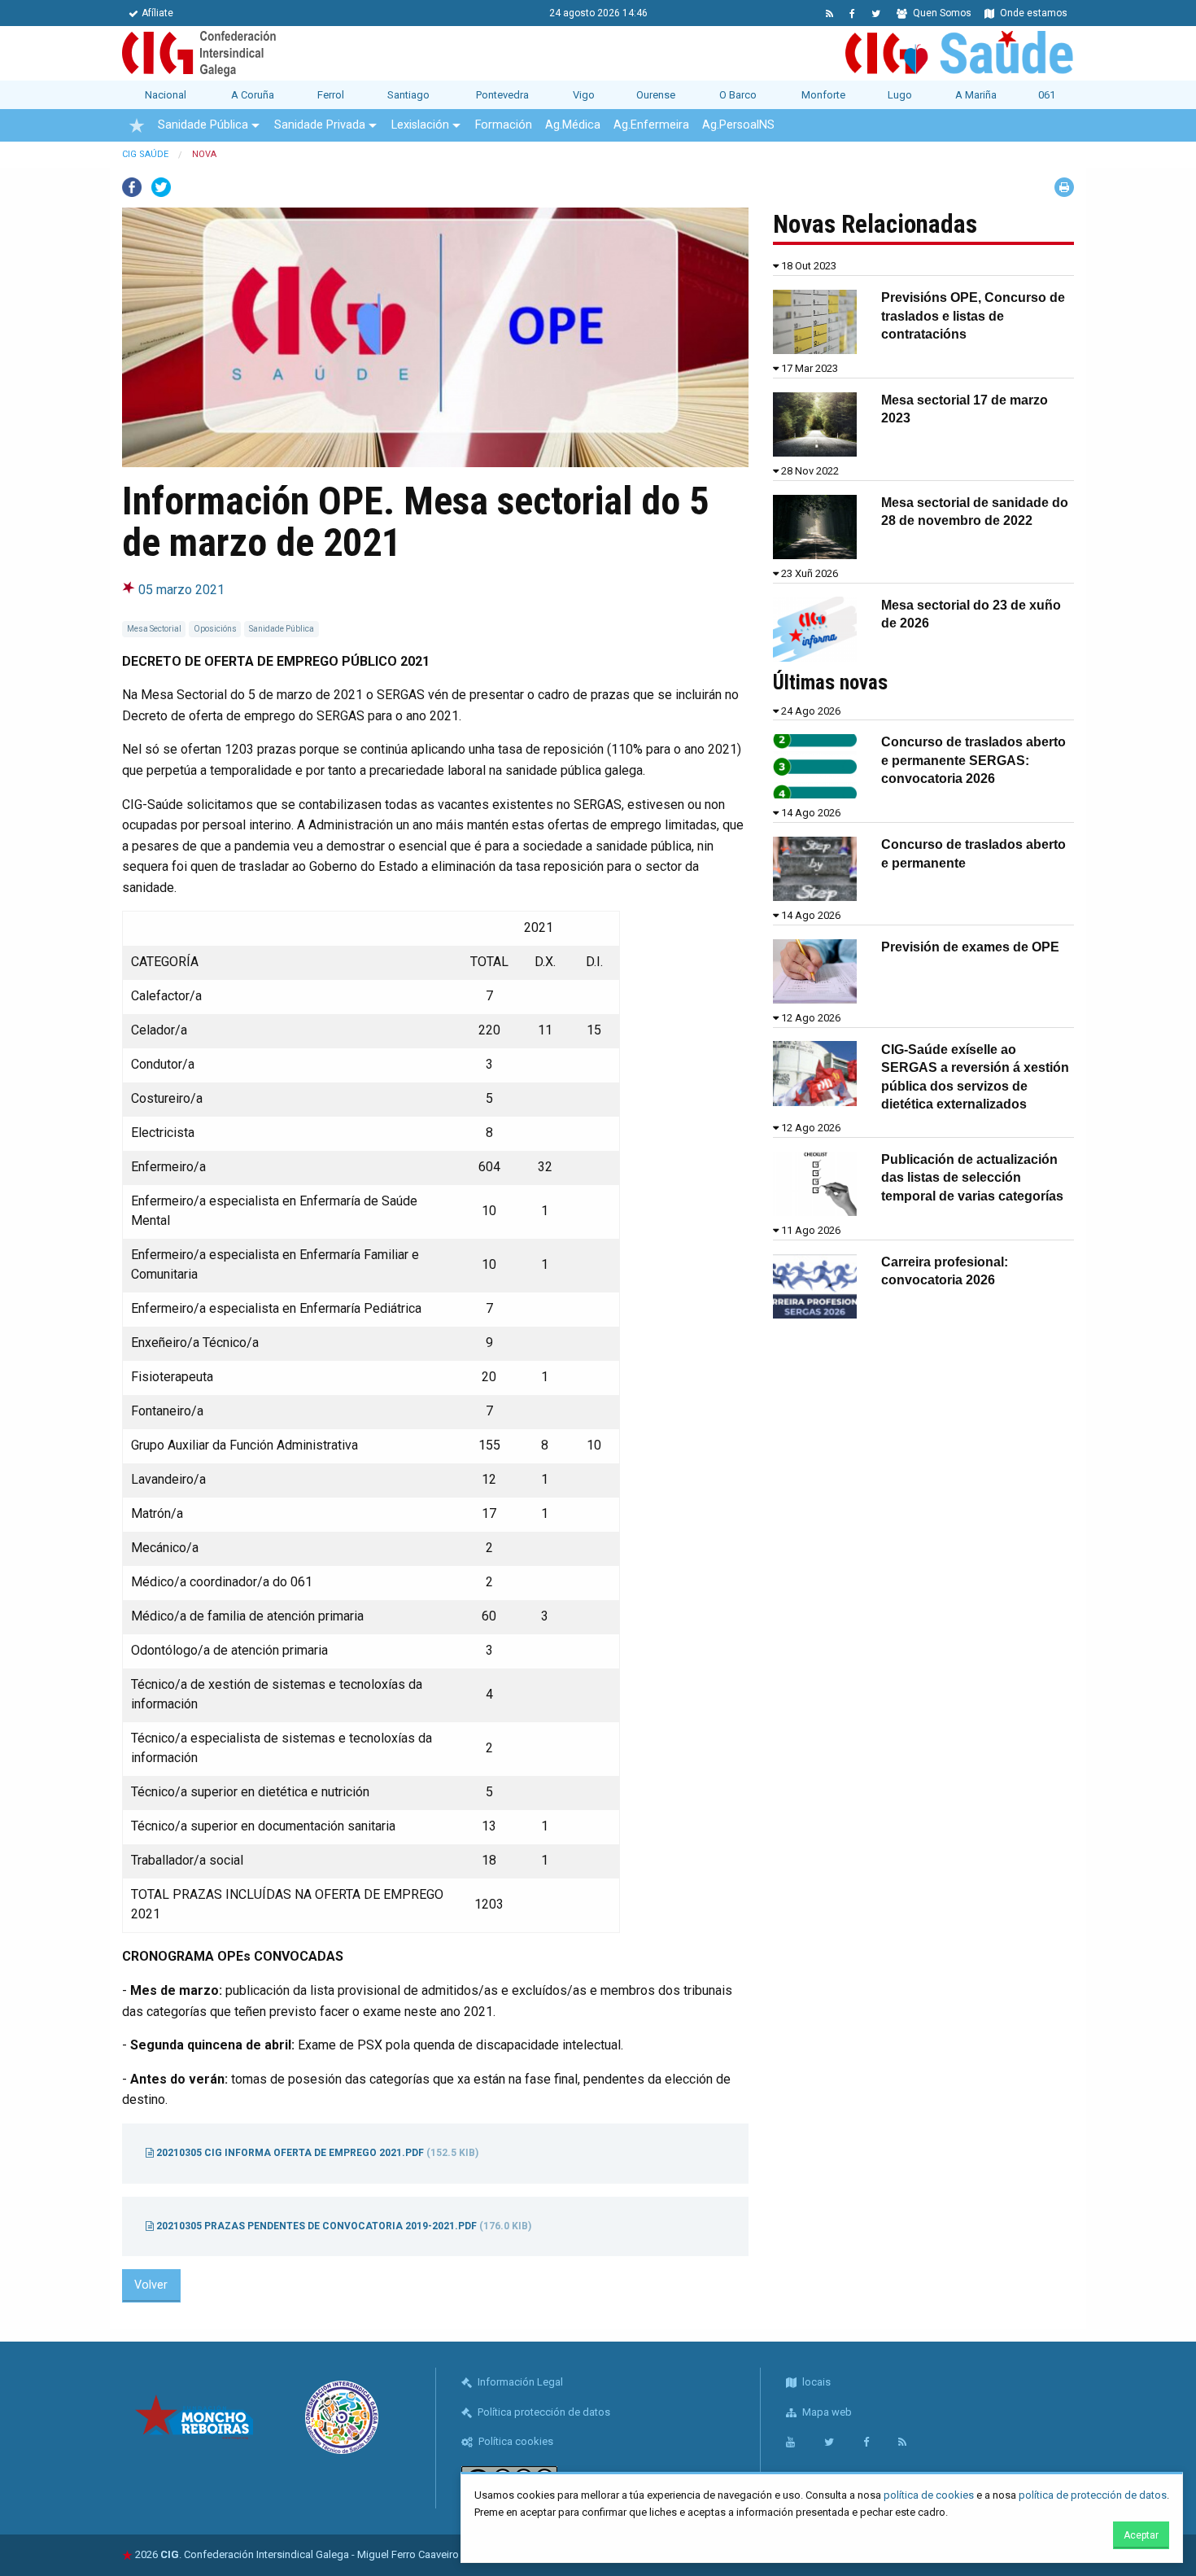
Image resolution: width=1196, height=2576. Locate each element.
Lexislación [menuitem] (420, 125)
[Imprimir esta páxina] (1064, 187)
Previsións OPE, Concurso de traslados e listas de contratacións (973, 316)
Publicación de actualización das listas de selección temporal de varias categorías (972, 1178)
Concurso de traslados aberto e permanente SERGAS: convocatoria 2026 (973, 760)
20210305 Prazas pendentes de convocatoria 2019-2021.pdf (343, 2226)
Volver (151, 2285)
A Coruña (253, 95)
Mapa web (826, 2412)
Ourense (656, 95)
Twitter (161, 187)
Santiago (408, 95)
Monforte (823, 95)
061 (1047, 95)
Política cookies (515, 2441)
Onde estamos (1032, 13)
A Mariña (976, 95)
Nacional (166, 95)
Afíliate (157, 13)
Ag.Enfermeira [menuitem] (651, 125)
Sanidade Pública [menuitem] (203, 125)
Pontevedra (502, 95)
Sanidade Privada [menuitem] (320, 125)
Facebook (132, 187)
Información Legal (519, 2382)
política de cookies (929, 2495)
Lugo (900, 95)
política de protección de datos (1093, 2495)
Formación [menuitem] (504, 125)
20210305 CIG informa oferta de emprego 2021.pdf (316, 2153)
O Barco (738, 95)
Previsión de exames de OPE (970, 947)
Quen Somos (941, 13)
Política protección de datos (543, 2412)
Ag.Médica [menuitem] (573, 125)
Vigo (584, 95)
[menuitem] (137, 125)
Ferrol (331, 95)
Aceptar (1141, 2535)
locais (815, 2382)
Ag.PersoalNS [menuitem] (738, 125)
